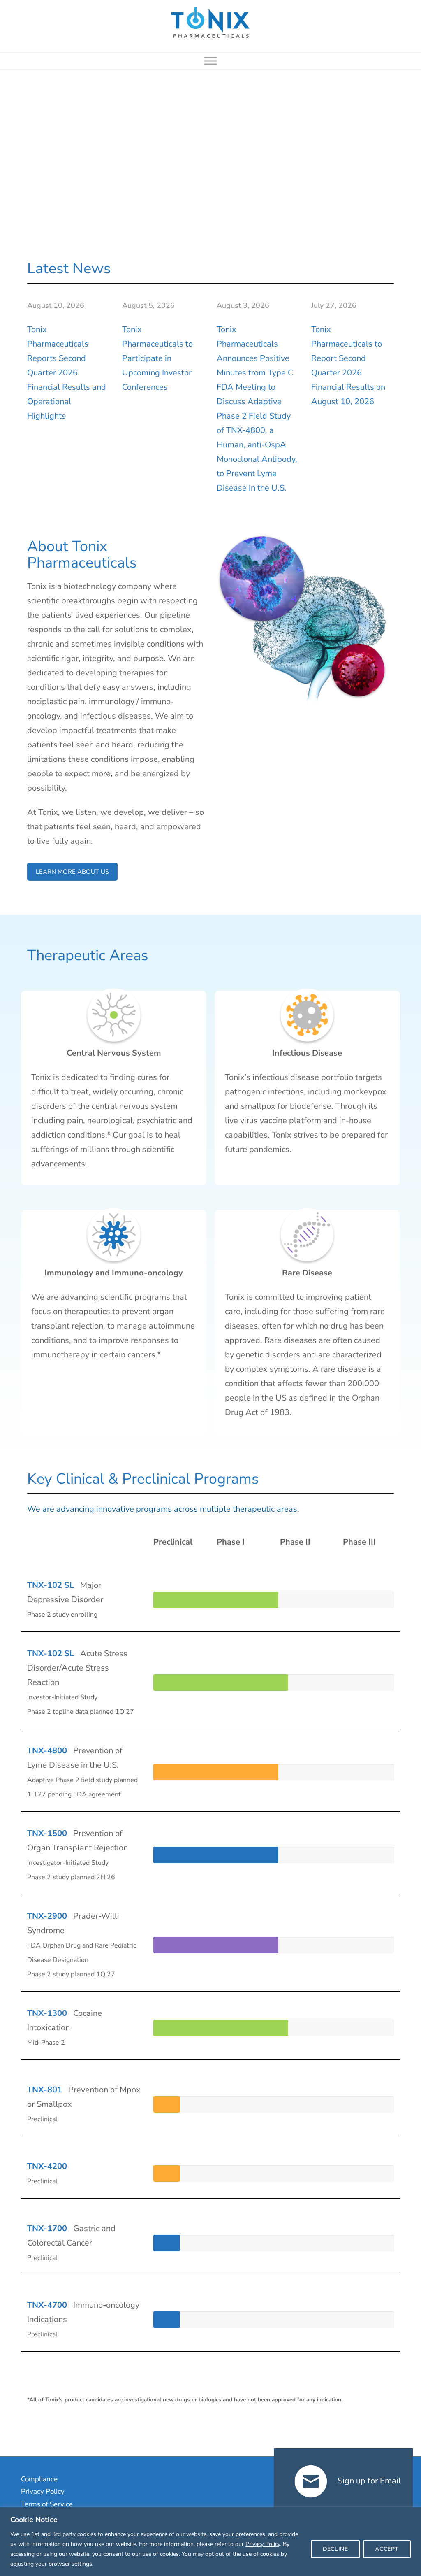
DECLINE (335, 2549)
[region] (210, 2542)
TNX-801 (45, 2090)
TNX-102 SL (51, 1585)
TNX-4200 (47, 2166)
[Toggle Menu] (210, 61)
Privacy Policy (263, 2544)
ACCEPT (387, 2549)
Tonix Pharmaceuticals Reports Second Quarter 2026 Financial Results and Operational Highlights (67, 373)
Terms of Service (47, 2504)
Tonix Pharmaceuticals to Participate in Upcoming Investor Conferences (157, 358)
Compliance (39, 2479)
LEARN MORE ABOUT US (72, 872)
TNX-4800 (47, 1751)
